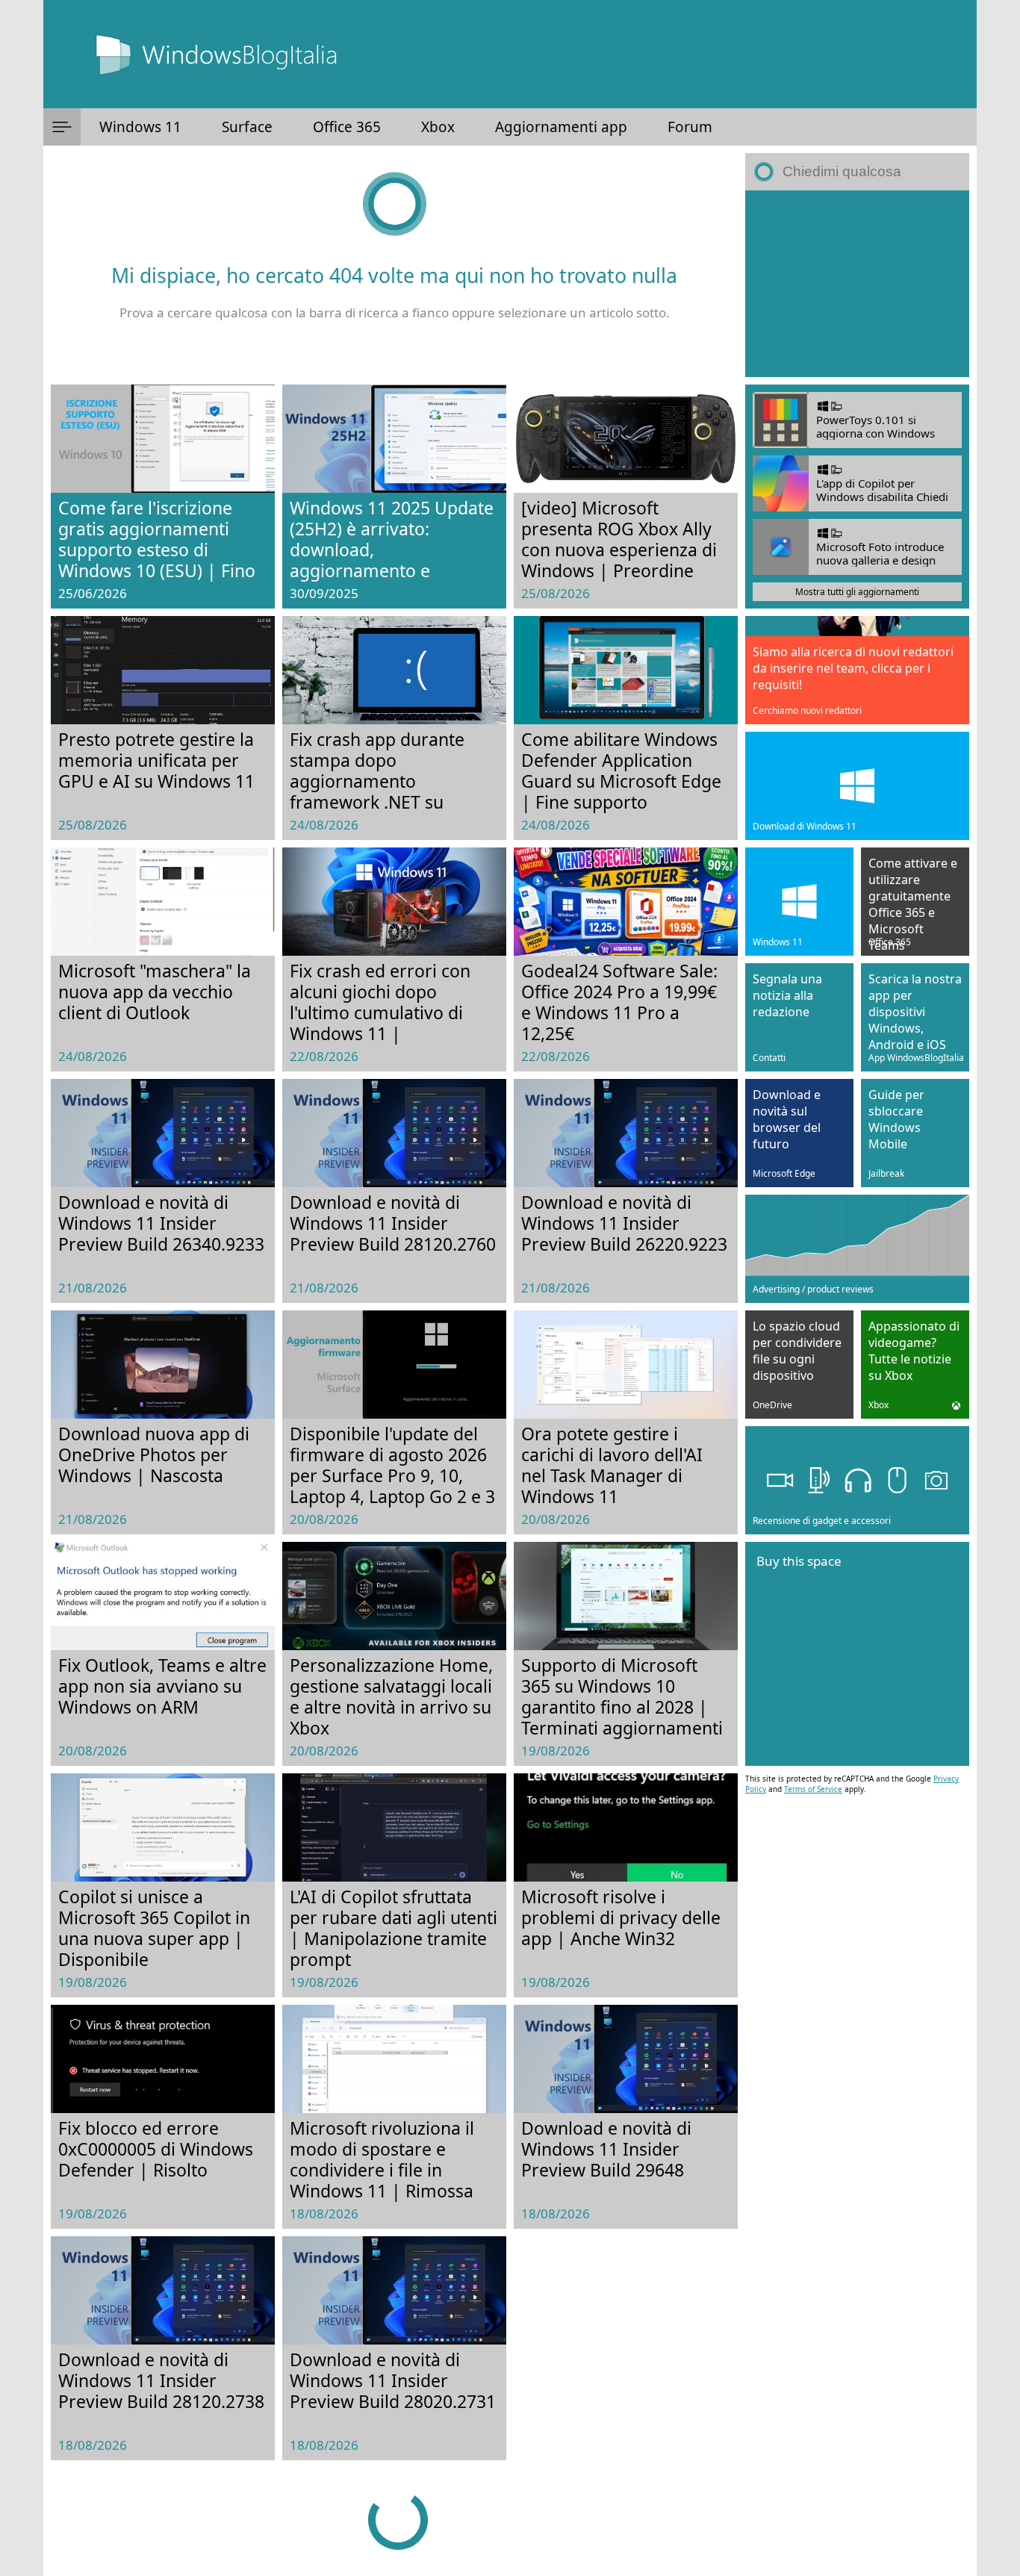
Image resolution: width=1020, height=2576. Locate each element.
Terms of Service (813, 1789)
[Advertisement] (857, 284)
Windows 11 (140, 127)
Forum (690, 127)
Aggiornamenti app (561, 127)
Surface (247, 127)
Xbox (438, 127)
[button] (62, 127)
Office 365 (347, 127)
